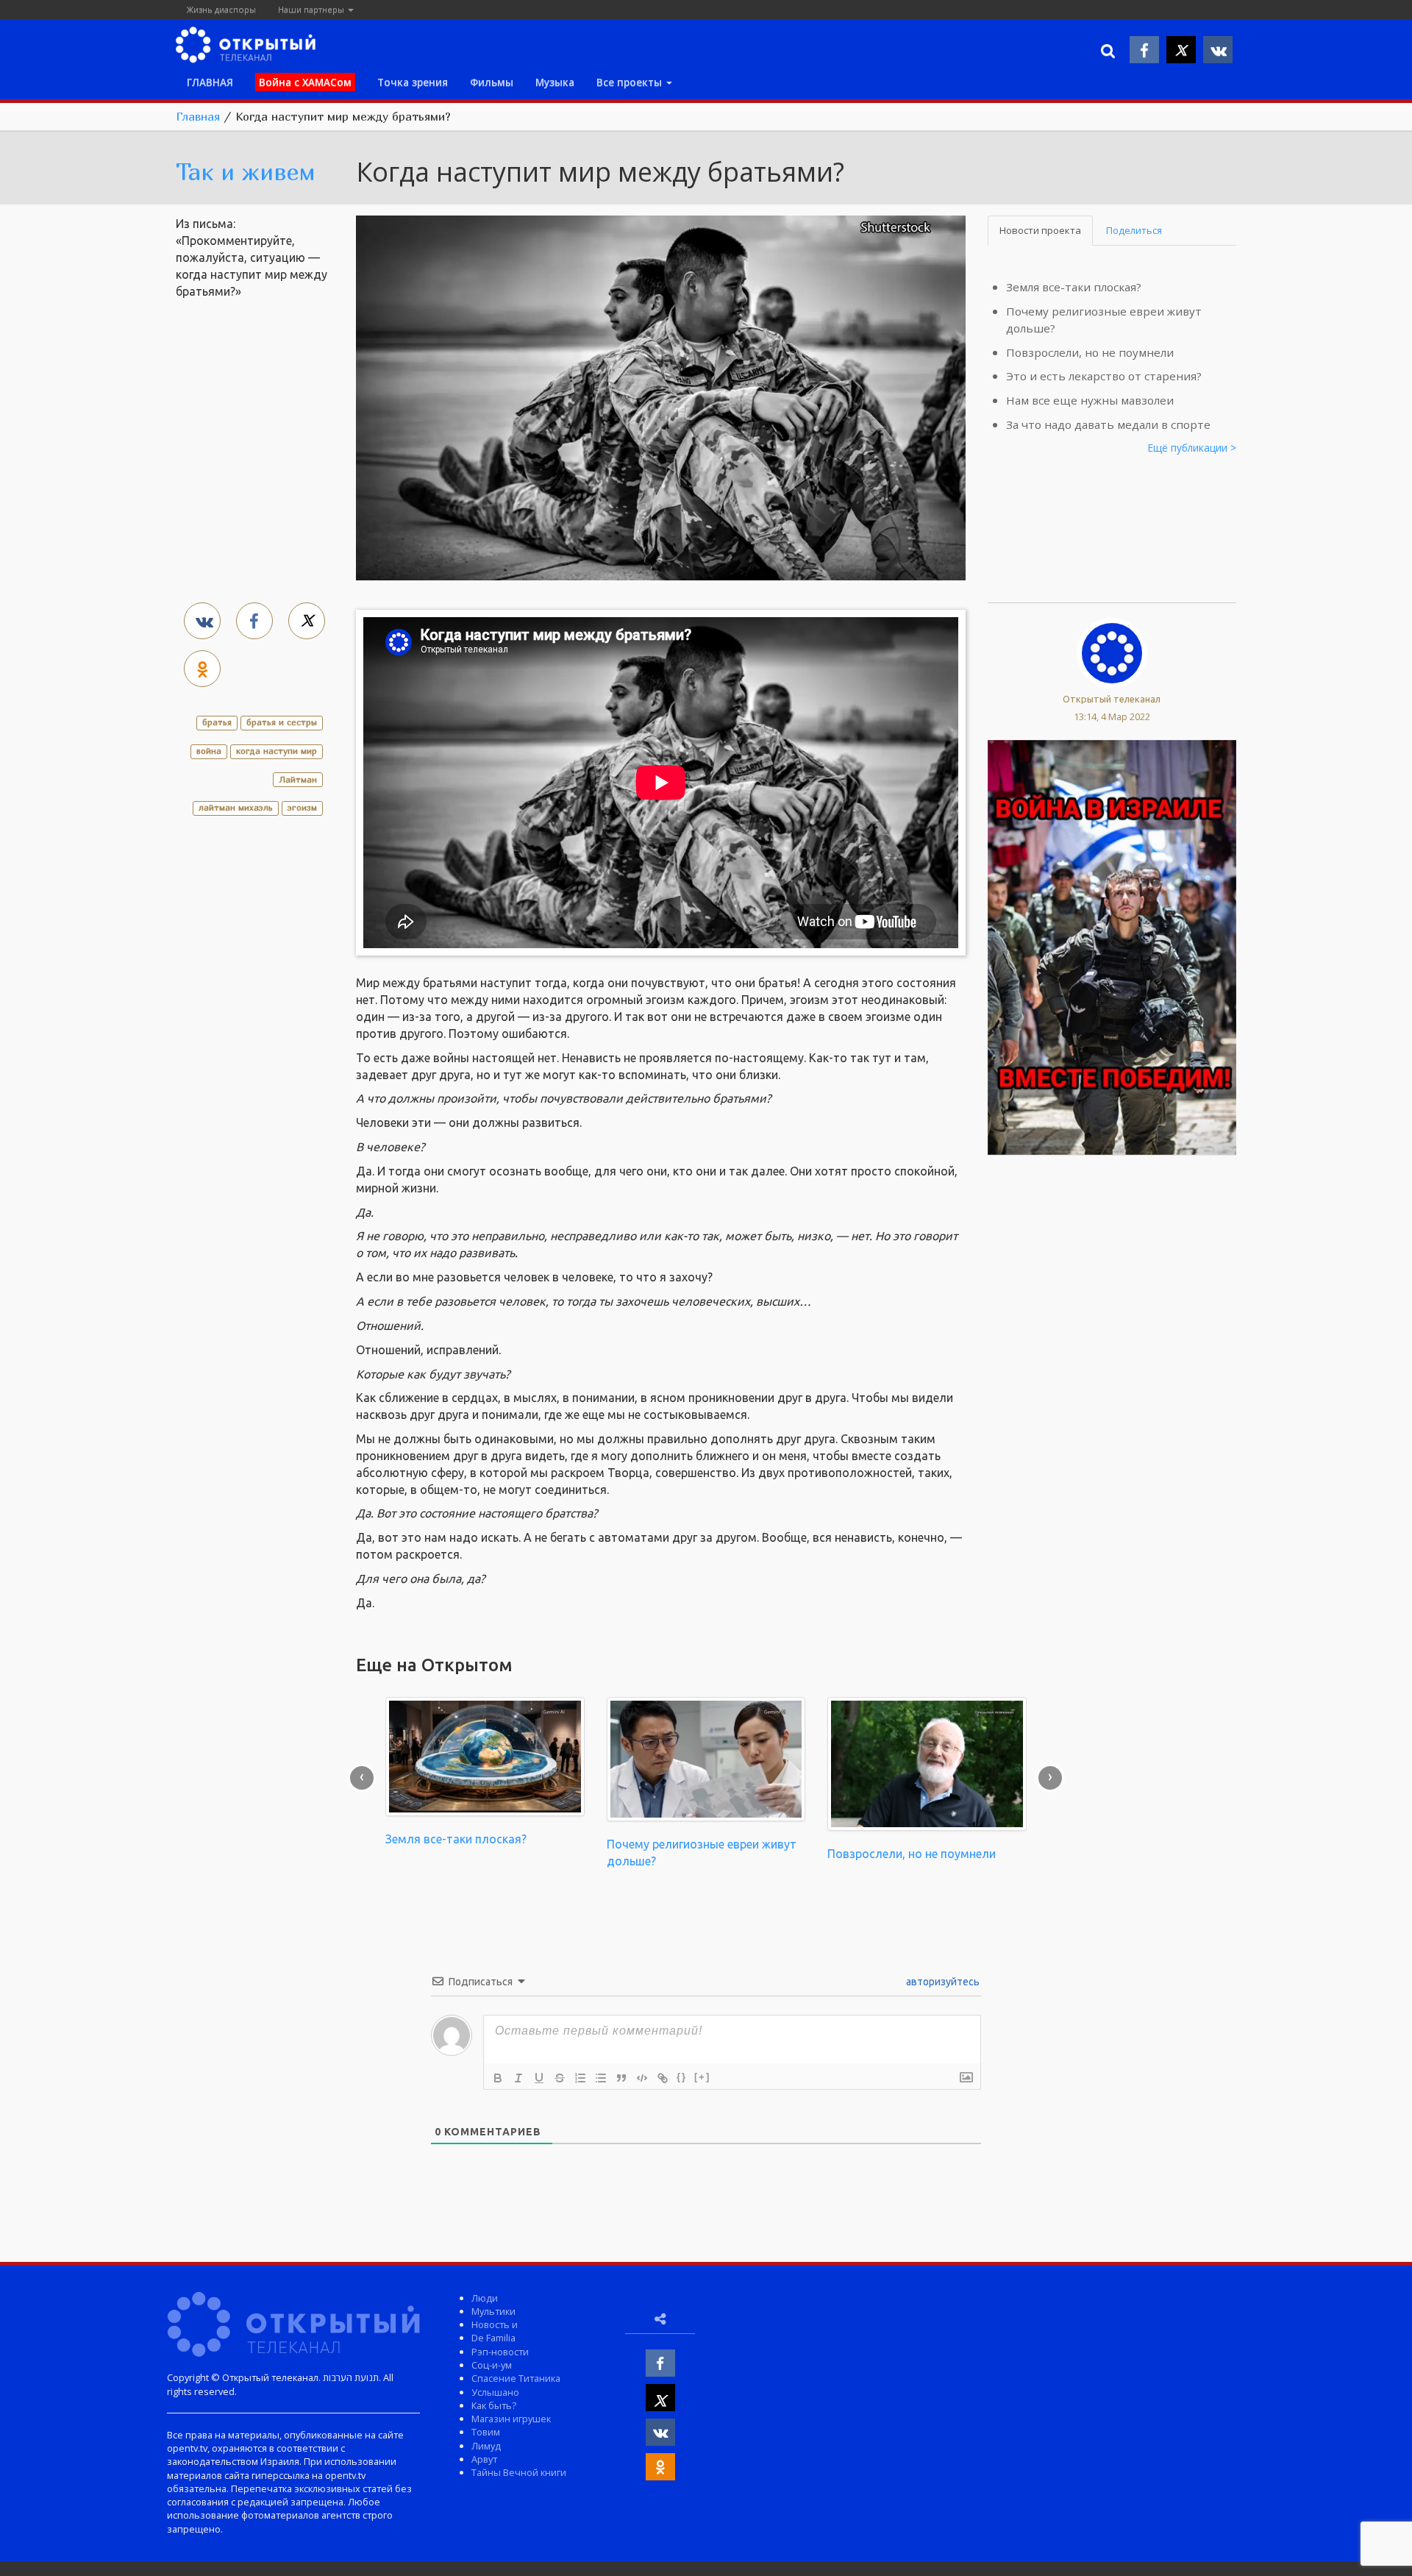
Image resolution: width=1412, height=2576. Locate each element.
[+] (702, 2077)
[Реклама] (1112, 946)
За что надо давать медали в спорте (1108, 424)
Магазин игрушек (511, 2419)
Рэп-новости (500, 2352)
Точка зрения (413, 82)
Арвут (484, 2459)
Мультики (493, 2311)
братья (217, 722)
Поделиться (1134, 230)
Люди (485, 2298)
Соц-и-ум (492, 2365)
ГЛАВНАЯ (210, 82)
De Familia (493, 2338)
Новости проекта (1040, 230)
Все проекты (631, 82)
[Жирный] (498, 2078)
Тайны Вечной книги (519, 2472)
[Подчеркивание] (539, 2078)
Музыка (555, 82)
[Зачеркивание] (560, 2078)
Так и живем (246, 171)
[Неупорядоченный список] (601, 2078)
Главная (198, 116)
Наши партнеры (312, 9)
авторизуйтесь (942, 1982)
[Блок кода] (642, 2078)
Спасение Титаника (516, 2378)
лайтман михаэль (236, 807)
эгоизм (302, 807)
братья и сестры (282, 722)
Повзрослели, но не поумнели (1090, 352)
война (209, 751)
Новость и (495, 2324)
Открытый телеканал (1112, 699)
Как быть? (494, 2405)
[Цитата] (621, 2078)
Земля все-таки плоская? (1074, 287)
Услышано (495, 2392)
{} (682, 2077)
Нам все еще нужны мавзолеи (1090, 400)
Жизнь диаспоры (221, 9)
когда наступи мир (277, 751)
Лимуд (486, 2446)
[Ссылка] (663, 2078)
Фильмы (492, 82)
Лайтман (298, 779)
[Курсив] (518, 2078)
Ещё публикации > (1192, 448)
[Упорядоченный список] (580, 2078)
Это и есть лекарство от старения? (1104, 376)
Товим (486, 2432)
